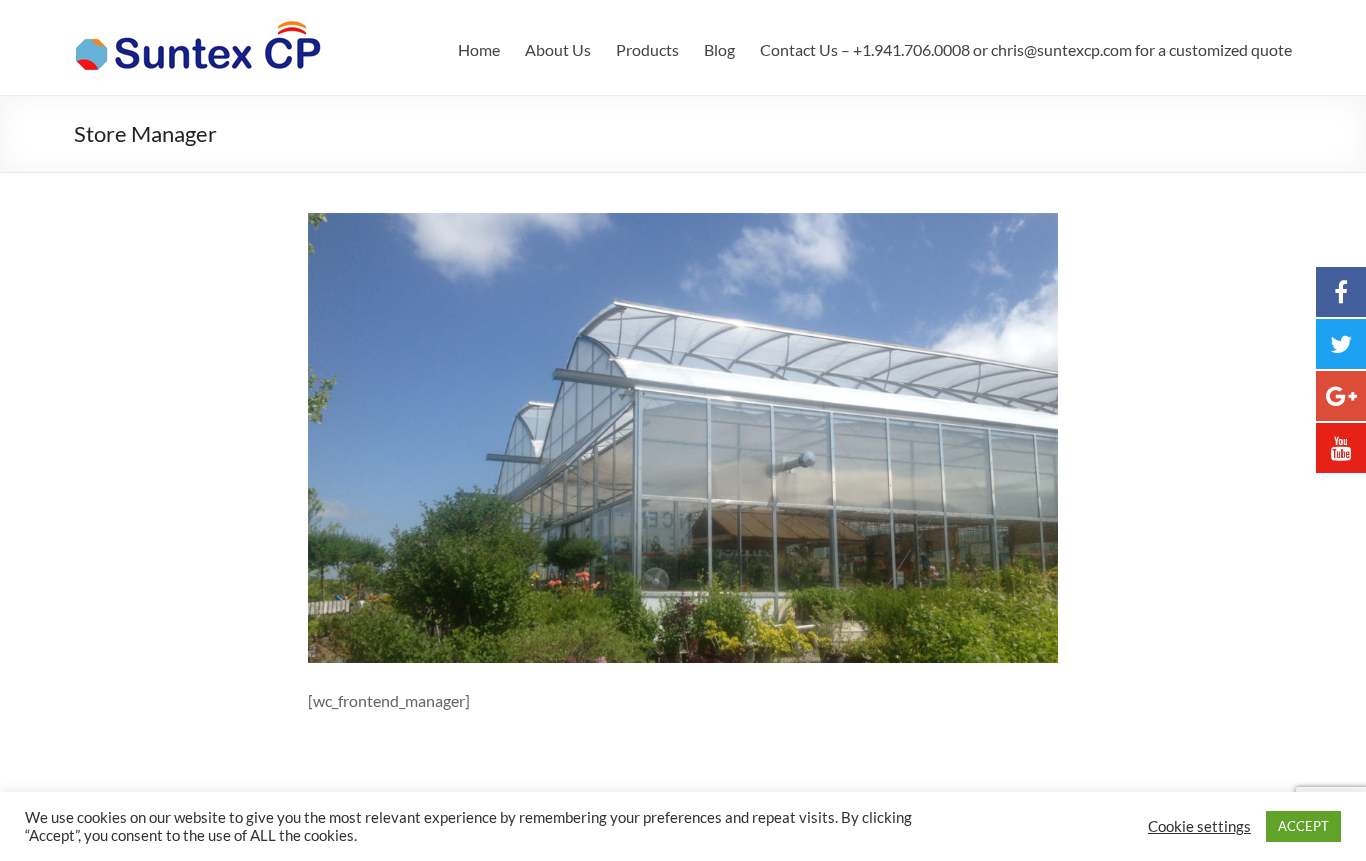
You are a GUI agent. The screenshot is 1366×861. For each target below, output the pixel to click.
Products (647, 49)
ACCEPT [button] (1303, 826)
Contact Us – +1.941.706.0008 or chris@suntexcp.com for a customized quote (1026, 49)
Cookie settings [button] (1199, 826)
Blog (719, 49)
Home (479, 49)
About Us (558, 49)
